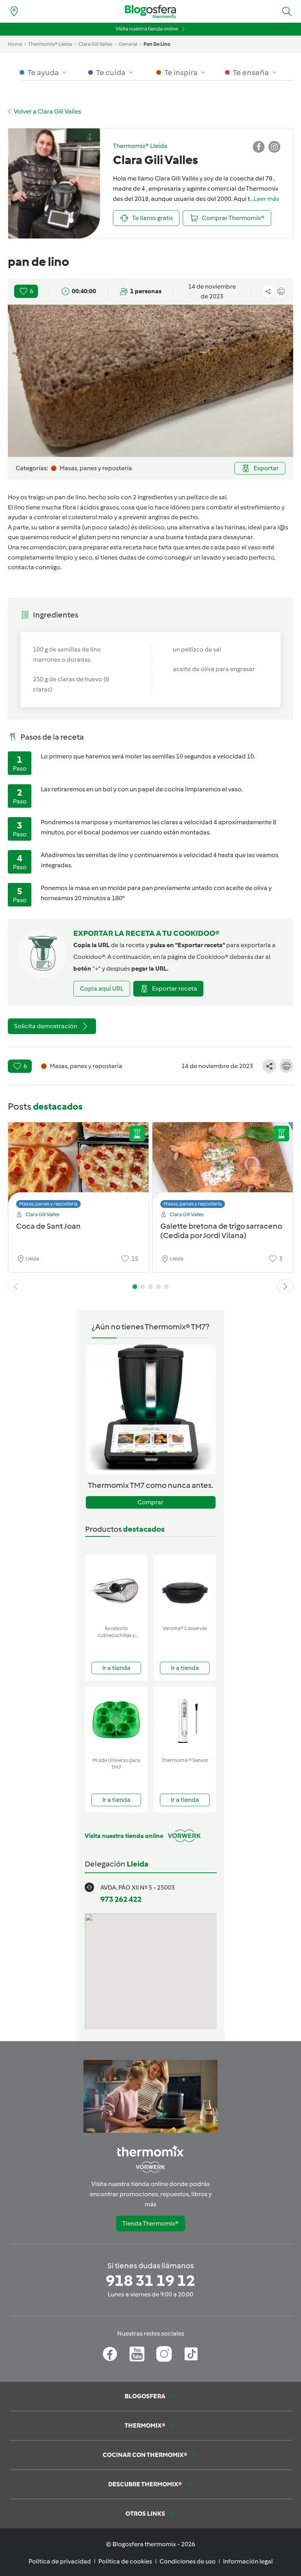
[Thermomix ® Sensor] (185, 1720)
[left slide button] (16, 1287)
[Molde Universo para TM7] (116, 1720)
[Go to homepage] (150, 12)
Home (15, 44)
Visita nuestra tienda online (147, 29)
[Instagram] (164, 2354)
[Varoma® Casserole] (185, 1588)
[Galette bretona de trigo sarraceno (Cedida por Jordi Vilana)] (223, 1163)
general (128, 44)
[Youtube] (137, 2354)
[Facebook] (110, 2354)
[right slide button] (285, 1287)
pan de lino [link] (157, 44)
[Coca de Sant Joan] (78, 1163)
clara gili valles (95, 44)
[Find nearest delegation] (14, 11)
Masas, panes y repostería (48, 1204)
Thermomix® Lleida (50, 44)
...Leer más (265, 199)
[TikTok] (191, 2354)
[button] (287, 11)
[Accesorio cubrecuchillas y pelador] (116, 1588)
